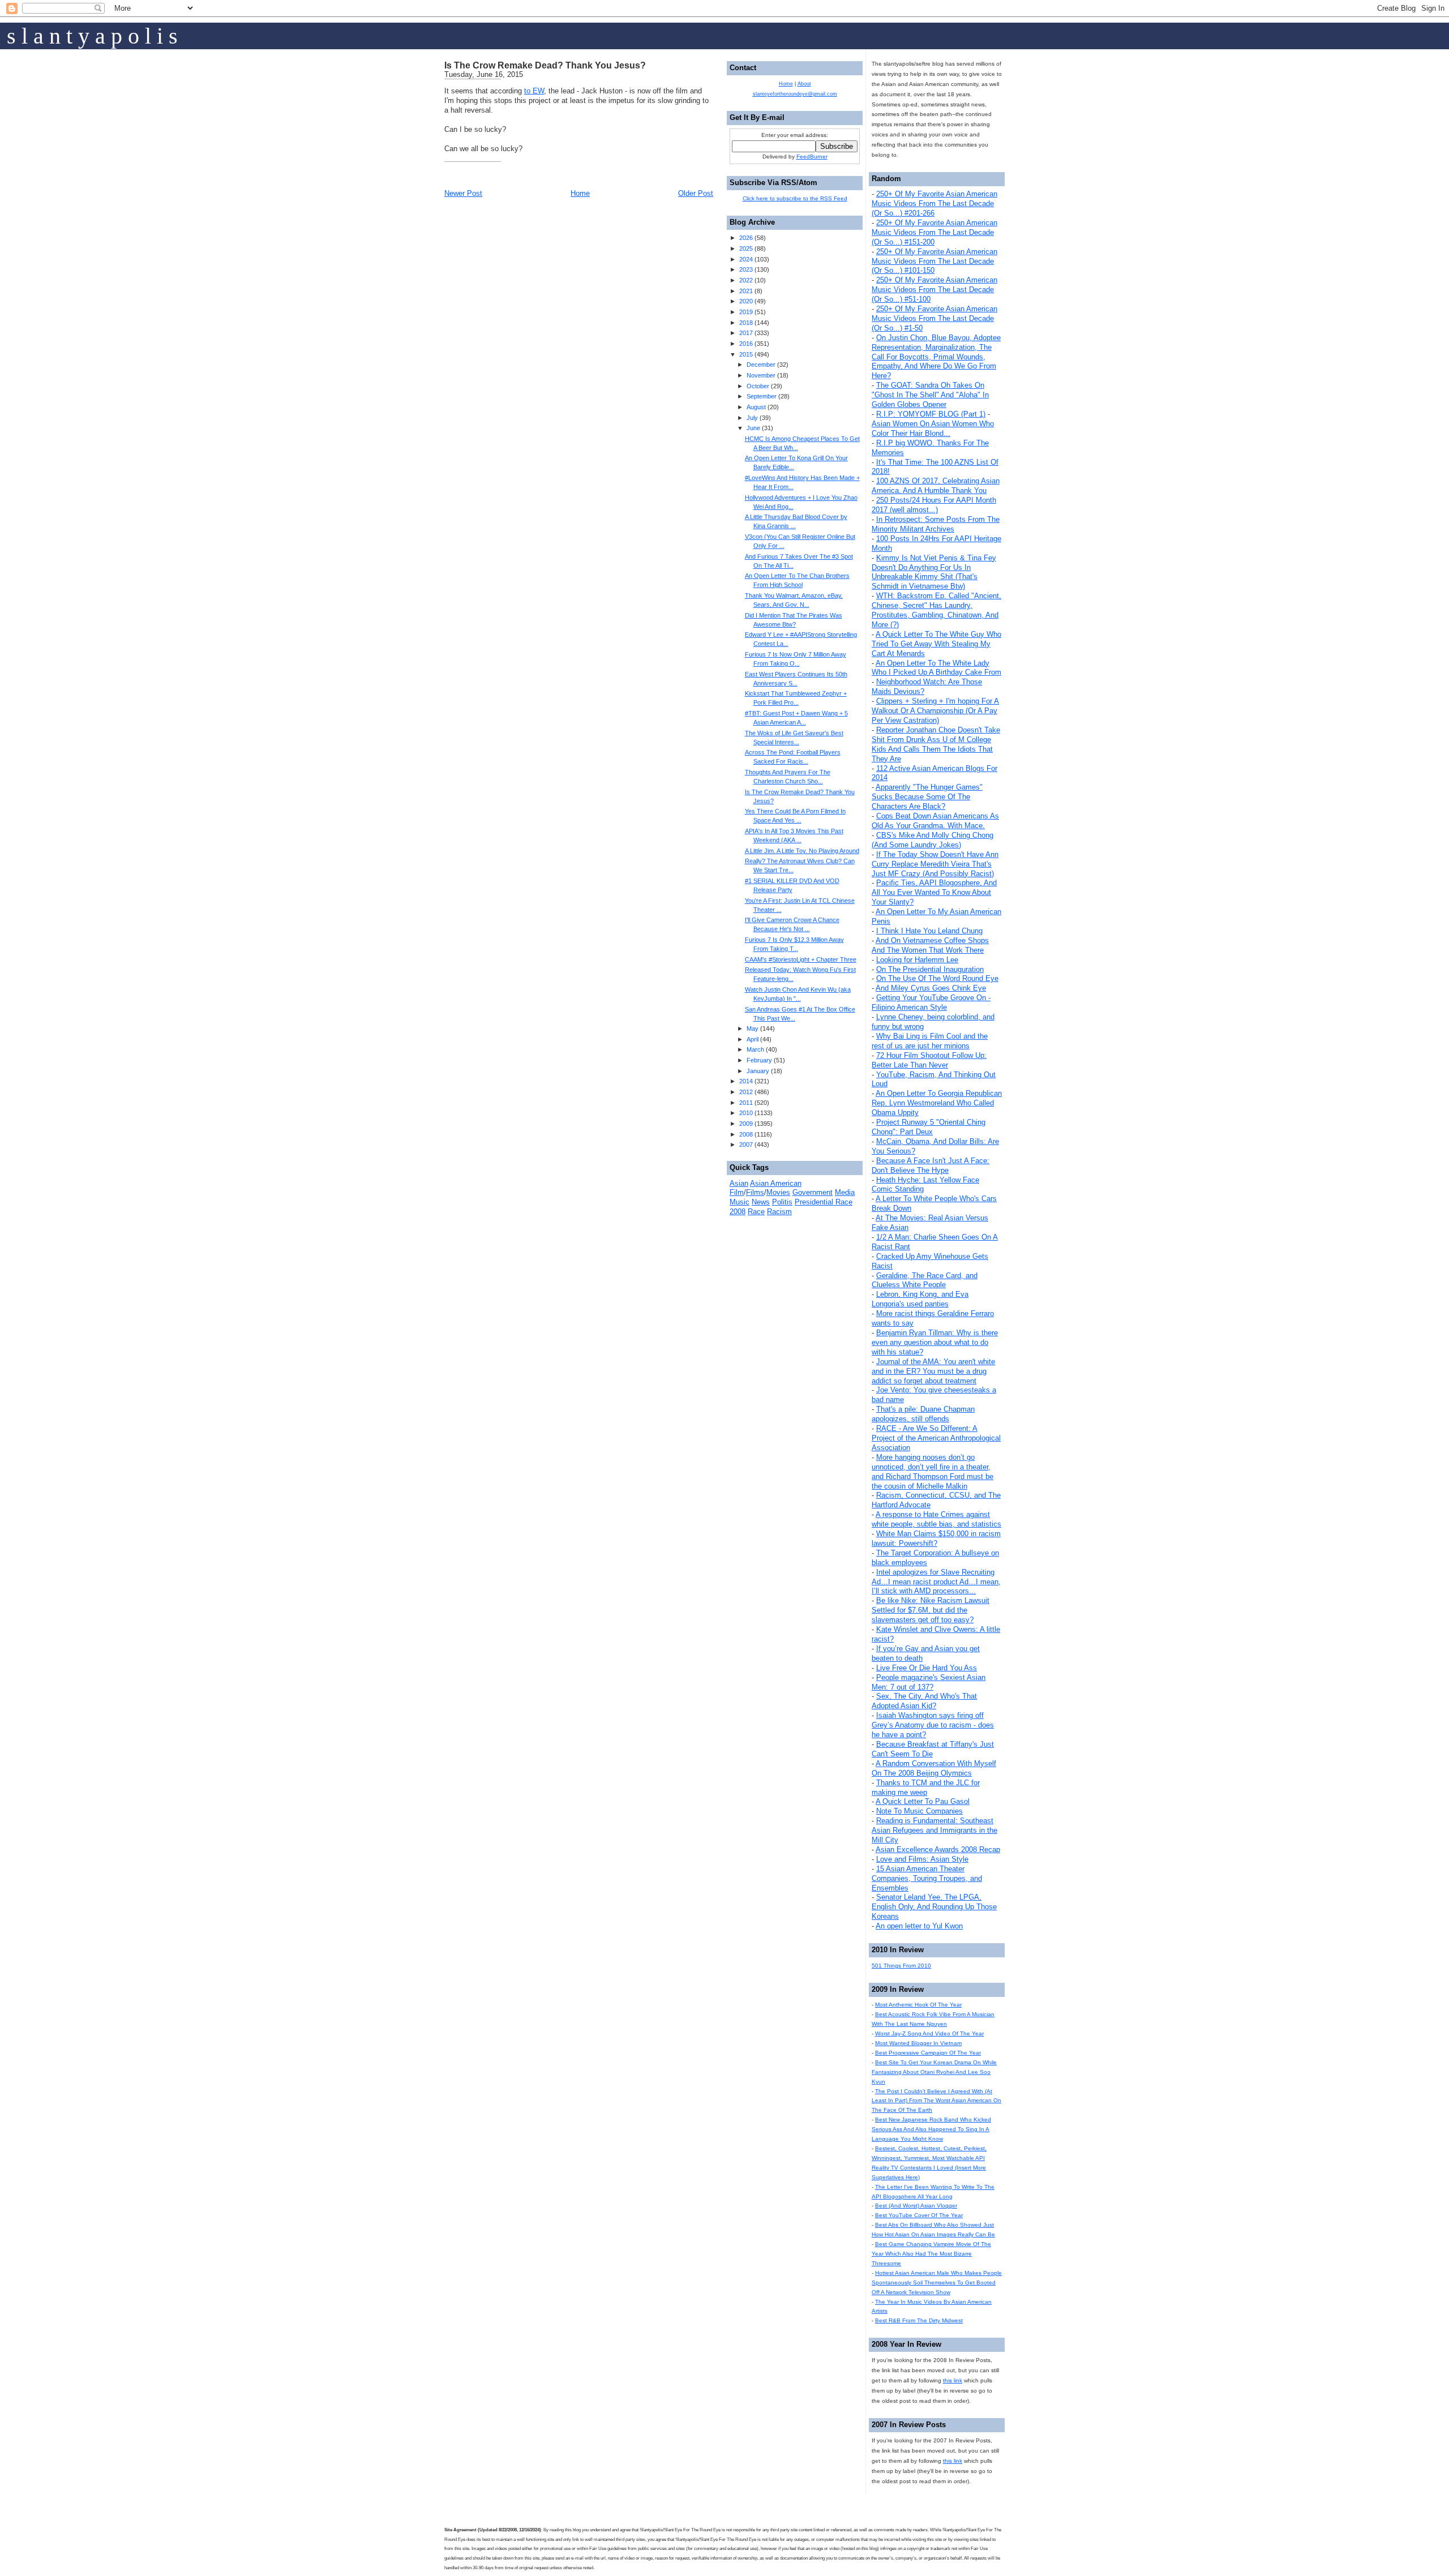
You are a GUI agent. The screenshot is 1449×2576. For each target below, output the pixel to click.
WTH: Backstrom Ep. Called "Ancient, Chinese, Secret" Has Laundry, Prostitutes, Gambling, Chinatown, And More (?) (936, 610)
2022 (746, 280)
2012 (746, 1092)
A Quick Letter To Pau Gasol (923, 1801)
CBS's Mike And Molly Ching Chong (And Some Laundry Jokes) (933, 840)
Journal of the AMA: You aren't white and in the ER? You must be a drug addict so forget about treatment (933, 1371)
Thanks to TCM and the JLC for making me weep (926, 1788)
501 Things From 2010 (901, 1966)
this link (953, 2380)
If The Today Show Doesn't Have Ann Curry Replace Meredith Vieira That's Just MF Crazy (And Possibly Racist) (935, 864)
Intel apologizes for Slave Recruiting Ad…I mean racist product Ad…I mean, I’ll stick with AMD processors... (936, 1582)
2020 (746, 301)
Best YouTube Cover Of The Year (919, 2215)
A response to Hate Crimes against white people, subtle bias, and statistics (936, 1519)
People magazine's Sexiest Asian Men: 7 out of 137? (929, 1682)
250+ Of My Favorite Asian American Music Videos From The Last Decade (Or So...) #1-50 (934, 318)
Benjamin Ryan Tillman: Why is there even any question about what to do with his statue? (935, 1342)
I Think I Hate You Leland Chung (929, 931)
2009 (746, 1124)
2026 (746, 238)
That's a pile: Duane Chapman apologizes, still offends (923, 1414)
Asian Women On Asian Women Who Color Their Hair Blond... (933, 428)
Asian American (776, 1183)
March (755, 1049)
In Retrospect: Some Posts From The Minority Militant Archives (936, 524)
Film (737, 1192)
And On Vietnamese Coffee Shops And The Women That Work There (930, 945)
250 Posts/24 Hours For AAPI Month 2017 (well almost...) (934, 505)
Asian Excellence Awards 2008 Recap (938, 1850)
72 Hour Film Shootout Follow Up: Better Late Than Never (929, 1060)
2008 (746, 1134)
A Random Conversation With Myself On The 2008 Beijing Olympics (934, 1768)
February (759, 1060)
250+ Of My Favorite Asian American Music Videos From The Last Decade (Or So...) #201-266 (934, 203)
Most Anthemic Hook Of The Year (918, 2005)
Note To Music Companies (919, 1811)
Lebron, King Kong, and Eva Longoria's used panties (920, 1299)
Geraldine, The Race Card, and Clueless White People (925, 1280)
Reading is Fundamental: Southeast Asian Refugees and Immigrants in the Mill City (934, 1830)
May (753, 1028)
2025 (746, 248)
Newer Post (463, 193)
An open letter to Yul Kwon (919, 1926)
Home (580, 193)
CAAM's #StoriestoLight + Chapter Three (801, 959)
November (761, 375)
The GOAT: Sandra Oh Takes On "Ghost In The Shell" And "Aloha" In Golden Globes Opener (930, 395)
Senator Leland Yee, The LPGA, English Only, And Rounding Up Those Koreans (934, 1907)
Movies (778, 1192)
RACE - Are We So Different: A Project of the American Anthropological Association (936, 1438)
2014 (746, 1081)
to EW (534, 91)
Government (813, 1192)
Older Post (696, 193)
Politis (782, 1202)
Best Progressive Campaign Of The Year (928, 2053)
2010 (746, 1113)
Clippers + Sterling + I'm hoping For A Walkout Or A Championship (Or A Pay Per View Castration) (935, 711)
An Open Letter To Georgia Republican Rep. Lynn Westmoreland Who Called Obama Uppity (937, 1103)
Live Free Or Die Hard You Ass (927, 1668)
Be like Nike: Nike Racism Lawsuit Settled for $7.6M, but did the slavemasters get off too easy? (931, 1610)
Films (755, 1192)
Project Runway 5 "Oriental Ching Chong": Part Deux (929, 1127)
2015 (746, 354)
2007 (746, 1145)
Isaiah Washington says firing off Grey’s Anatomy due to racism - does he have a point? (933, 1725)
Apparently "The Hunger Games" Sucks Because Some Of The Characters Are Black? (927, 797)
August (756, 407)
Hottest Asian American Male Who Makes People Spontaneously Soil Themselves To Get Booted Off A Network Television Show (937, 2283)
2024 (746, 259)
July (752, 418)
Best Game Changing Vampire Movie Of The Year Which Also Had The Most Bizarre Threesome (931, 2254)
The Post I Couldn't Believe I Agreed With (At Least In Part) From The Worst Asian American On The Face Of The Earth (936, 2101)
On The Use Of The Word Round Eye (937, 978)
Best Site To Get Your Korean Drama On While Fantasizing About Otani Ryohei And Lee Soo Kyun (934, 2072)
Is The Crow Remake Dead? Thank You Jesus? (545, 65)
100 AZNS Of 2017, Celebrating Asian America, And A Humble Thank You (936, 486)
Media (845, 1192)
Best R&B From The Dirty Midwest (919, 2320)
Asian (739, 1183)
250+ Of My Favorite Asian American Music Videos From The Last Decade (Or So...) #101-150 (934, 261)
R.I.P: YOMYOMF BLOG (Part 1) (931, 414)
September (762, 396)
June (753, 428)
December (761, 365)
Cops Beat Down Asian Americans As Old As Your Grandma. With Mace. (935, 821)
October (758, 386)
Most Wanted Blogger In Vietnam (918, 2043)
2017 (746, 333)
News (761, 1202)
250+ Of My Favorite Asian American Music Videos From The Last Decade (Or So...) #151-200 (934, 232)
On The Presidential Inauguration (930, 969)
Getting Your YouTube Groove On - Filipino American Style (931, 1002)
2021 (746, 291)
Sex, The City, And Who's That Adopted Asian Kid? (924, 1701)
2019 (746, 312)
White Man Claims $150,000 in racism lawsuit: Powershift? (936, 1538)
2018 (746, 323)
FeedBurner (812, 157)
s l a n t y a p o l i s (92, 36)
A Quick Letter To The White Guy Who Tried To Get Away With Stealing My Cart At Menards (936, 644)
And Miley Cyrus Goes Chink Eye (931, 988)
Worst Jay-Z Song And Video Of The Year (929, 2033)
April (753, 1039)
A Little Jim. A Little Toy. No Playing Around (802, 851)
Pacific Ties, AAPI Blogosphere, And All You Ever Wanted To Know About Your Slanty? (934, 892)
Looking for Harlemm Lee (917, 960)
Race (756, 1212)
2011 (746, 1103)
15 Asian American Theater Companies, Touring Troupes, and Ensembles (927, 1878)
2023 (746, 269)
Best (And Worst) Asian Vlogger (916, 2206)
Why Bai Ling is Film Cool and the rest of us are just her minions (930, 1041)
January (758, 1071)
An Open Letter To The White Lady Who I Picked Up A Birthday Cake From (936, 668)
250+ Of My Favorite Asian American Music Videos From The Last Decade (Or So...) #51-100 (934, 290)
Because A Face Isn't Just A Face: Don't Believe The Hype (931, 1165)
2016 (746, 344)
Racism (779, 1212)
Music (739, 1202)
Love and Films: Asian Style (922, 1859)
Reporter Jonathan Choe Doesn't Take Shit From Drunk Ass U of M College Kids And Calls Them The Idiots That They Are (936, 744)
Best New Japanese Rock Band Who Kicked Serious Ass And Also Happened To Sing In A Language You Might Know (931, 2129)
